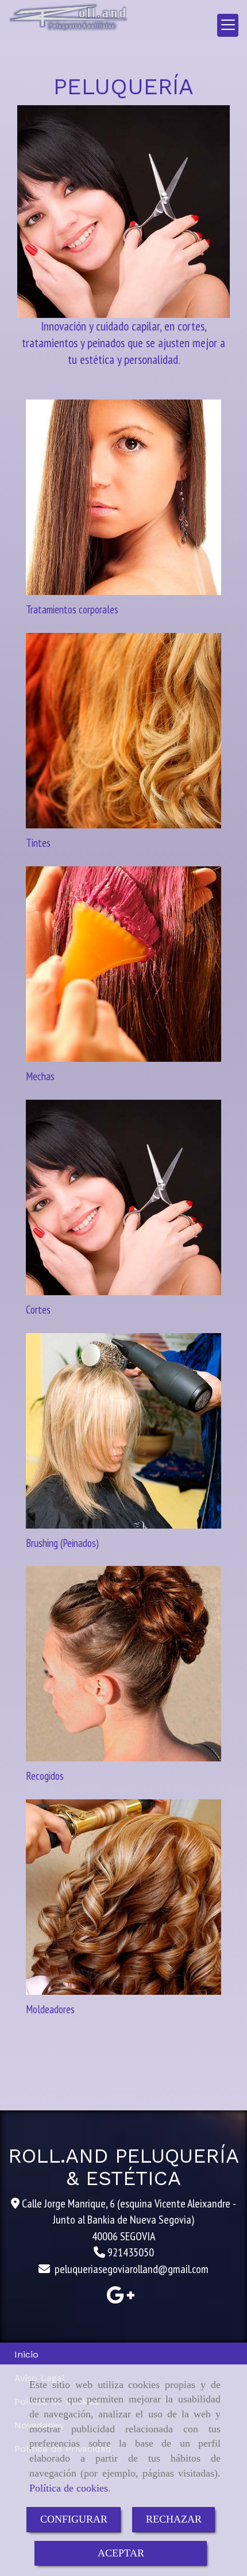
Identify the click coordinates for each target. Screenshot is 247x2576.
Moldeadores (50, 2009)
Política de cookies (69, 2488)
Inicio (26, 2354)
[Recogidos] (123, 1664)
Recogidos (45, 1776)
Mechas (40, 1076)
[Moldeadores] (123, 1897)
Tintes (38, 843)
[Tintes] (123, 731)
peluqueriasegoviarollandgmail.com (132, 2269)
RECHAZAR (174, 2519)
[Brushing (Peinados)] (123, 1431)
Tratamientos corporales (72, 609)
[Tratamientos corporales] (123, 497)
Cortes (38, 1310)
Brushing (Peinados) (62, 1543)
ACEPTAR (121, 2553)
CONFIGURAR (74, 2519)
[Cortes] (123, 1197)
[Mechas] (123, 964)
